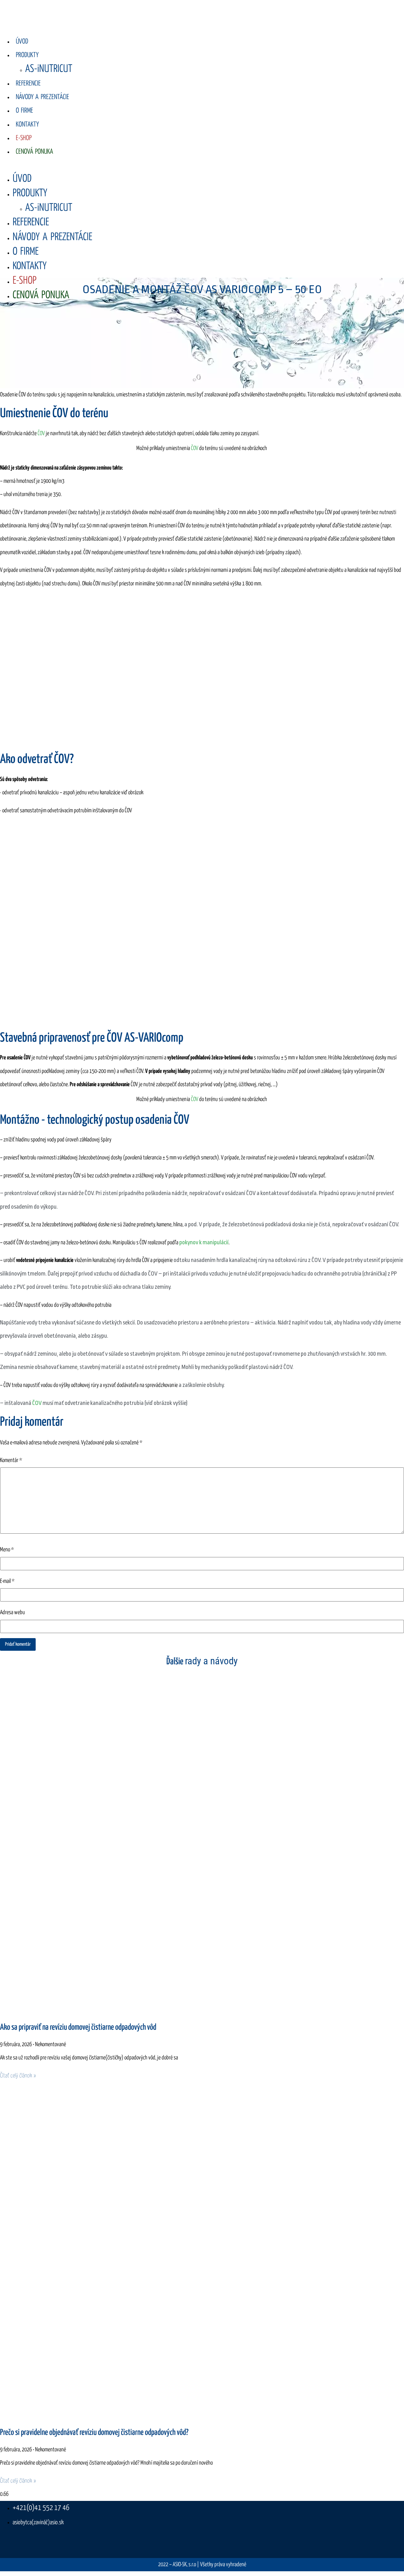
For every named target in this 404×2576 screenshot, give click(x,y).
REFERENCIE (28, 84)
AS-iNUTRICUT (49, 69)
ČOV (41, 434)
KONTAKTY (27, 125)
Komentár (11, 1460)
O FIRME (24, 111)
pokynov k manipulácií (204, 1243)
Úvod (22, 42)
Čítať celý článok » (18, 2076)
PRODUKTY (27, 55)
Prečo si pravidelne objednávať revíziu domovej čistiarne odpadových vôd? (94, 2433)
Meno (7, 1550)
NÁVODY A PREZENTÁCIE (42, 97)
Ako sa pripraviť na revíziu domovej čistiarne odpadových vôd (78, 2028)
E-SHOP (24, 138)
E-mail (7, 1581)
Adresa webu (12, 1613)
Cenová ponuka (34, 152)
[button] (162, 165)
